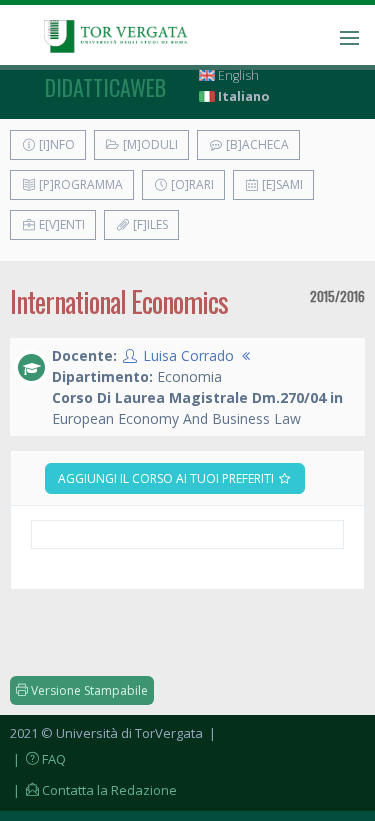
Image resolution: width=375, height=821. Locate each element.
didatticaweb (105, 87)
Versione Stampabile (88, 690)
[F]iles (149, 224)
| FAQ (38, 759)
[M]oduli (149, 144)
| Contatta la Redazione (93, 790)
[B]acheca (256, 144)
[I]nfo (55, 144)
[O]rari (191, 184)
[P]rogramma (79, 184)
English (237, 75)
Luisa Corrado (188, 355)
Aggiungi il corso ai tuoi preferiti (167, 478)
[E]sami (281, 184)
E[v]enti (60, 224)
